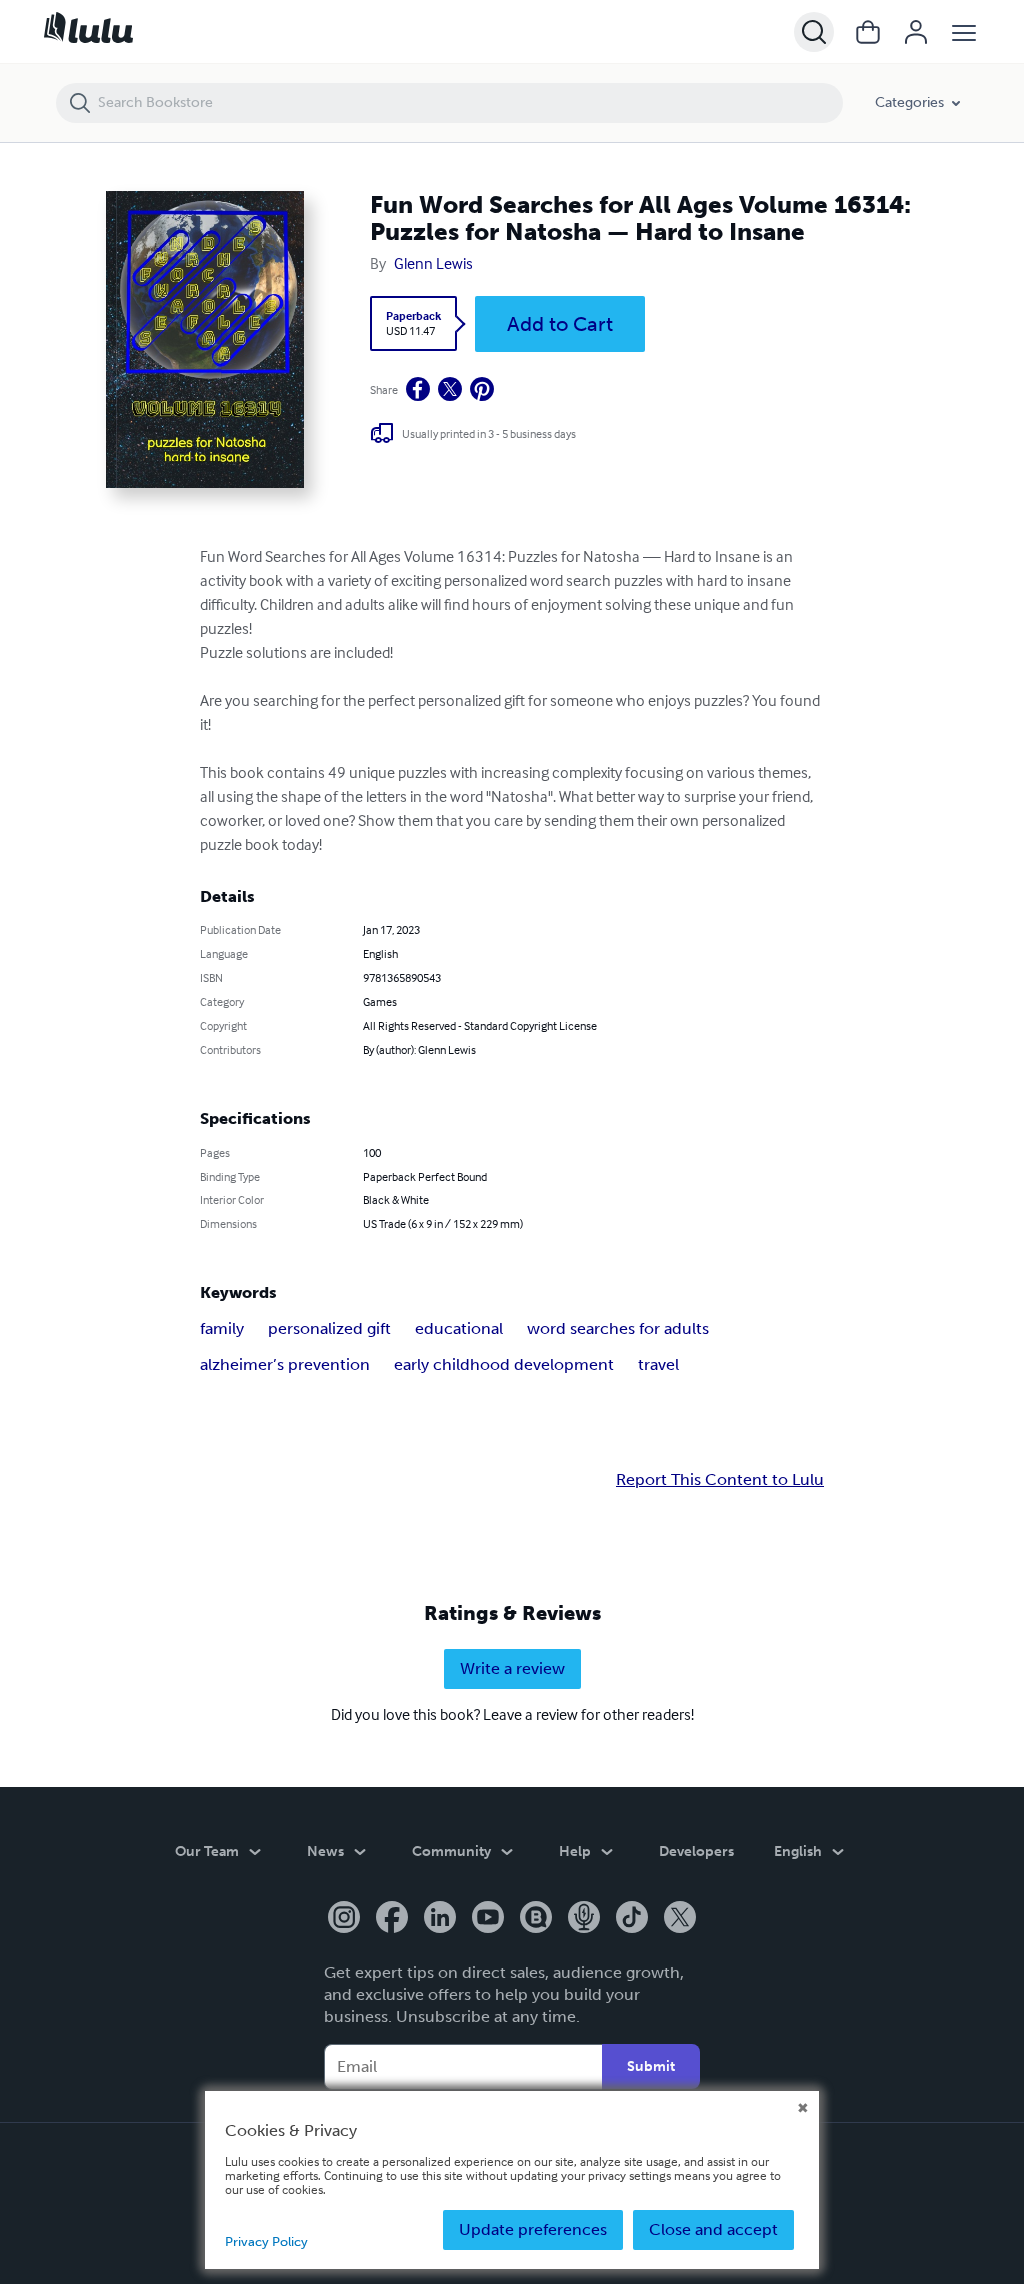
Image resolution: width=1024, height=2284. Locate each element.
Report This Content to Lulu (720, 1480)
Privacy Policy (266, 2241)
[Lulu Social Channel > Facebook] (392, 1919)
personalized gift (329, 1328)
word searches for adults (618, 1328)
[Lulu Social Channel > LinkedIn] (440, 1919)
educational (459, 1328)
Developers (696, 1851)
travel (658, 1364)
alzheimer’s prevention (285, 1364)
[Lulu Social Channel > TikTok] (632, 1919)
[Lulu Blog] (536, 1919)
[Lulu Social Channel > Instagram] (344, 1919)
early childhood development (504, 1364)
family (222, 1328)
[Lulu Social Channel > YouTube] (488, 1919)
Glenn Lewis (433, 263)
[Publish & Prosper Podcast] (584, 1919)
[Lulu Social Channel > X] (680, 1919)
